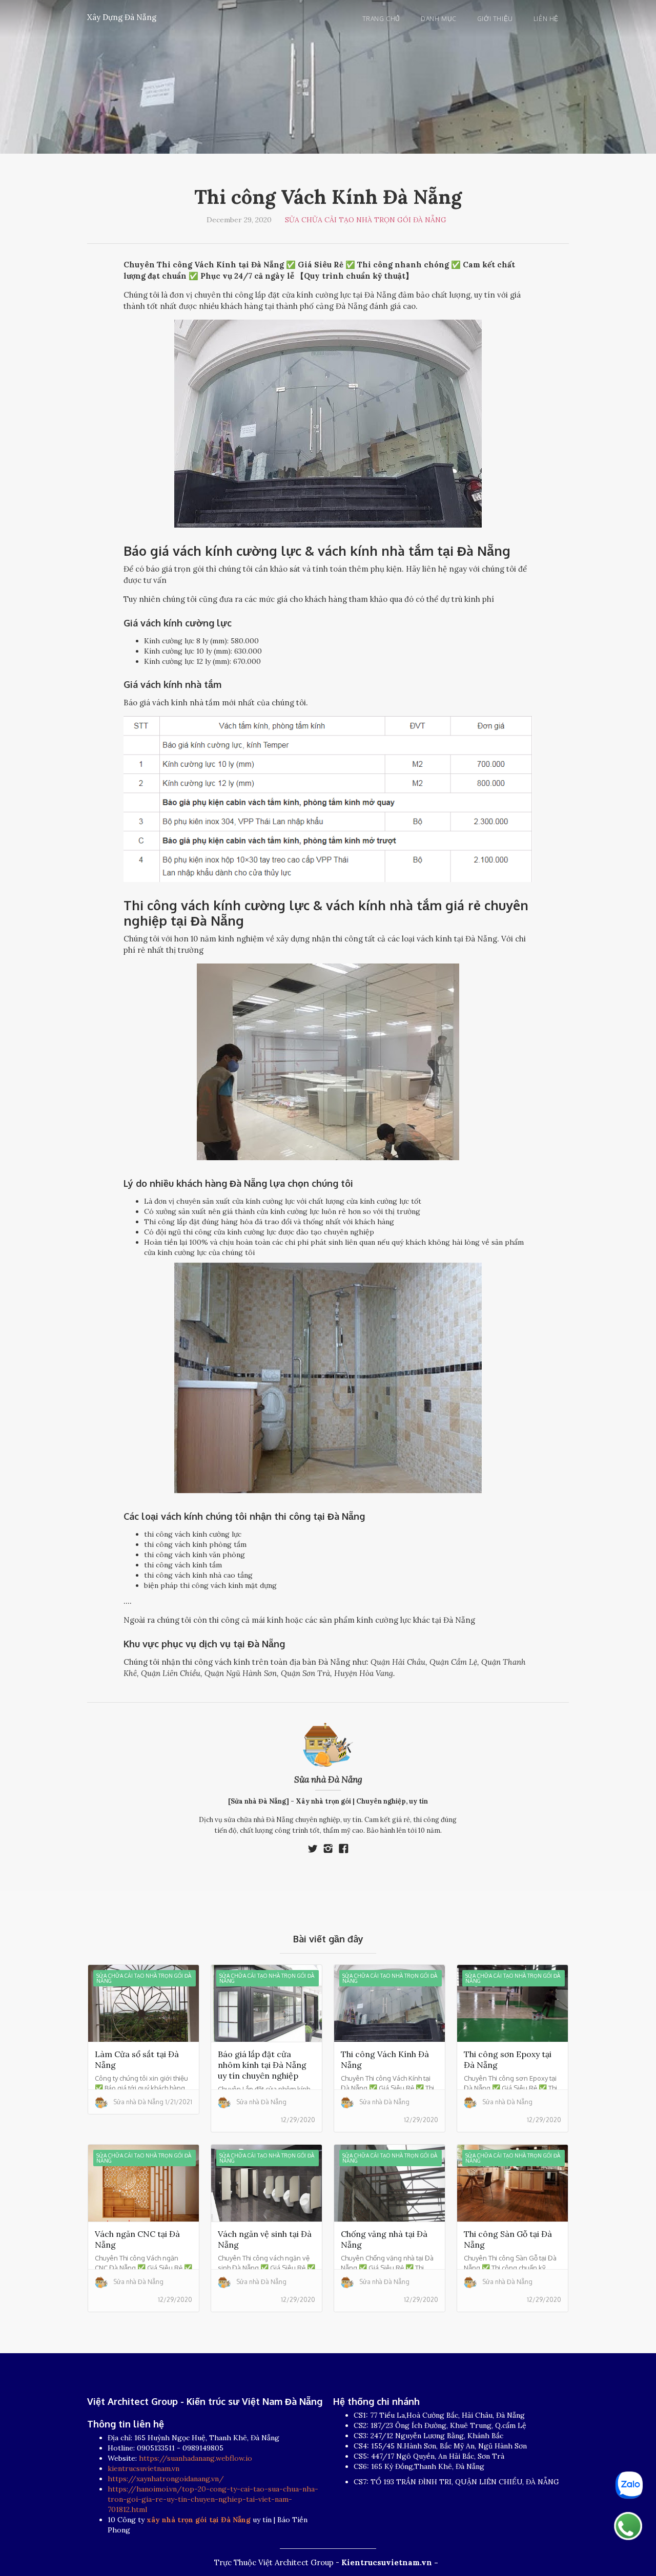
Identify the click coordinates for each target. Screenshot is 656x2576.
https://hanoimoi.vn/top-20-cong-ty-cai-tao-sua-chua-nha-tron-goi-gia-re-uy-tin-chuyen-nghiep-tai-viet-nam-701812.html (213, 2499)
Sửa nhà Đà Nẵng (328, 1779)
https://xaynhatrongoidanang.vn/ (166, 2479)
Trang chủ (381, 19)
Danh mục (439, 19)
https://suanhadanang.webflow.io (196, 2458)
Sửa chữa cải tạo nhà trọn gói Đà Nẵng (366, 220)
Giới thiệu (495, 19)
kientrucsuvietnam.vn (143, 2468)
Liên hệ (546, 19)
